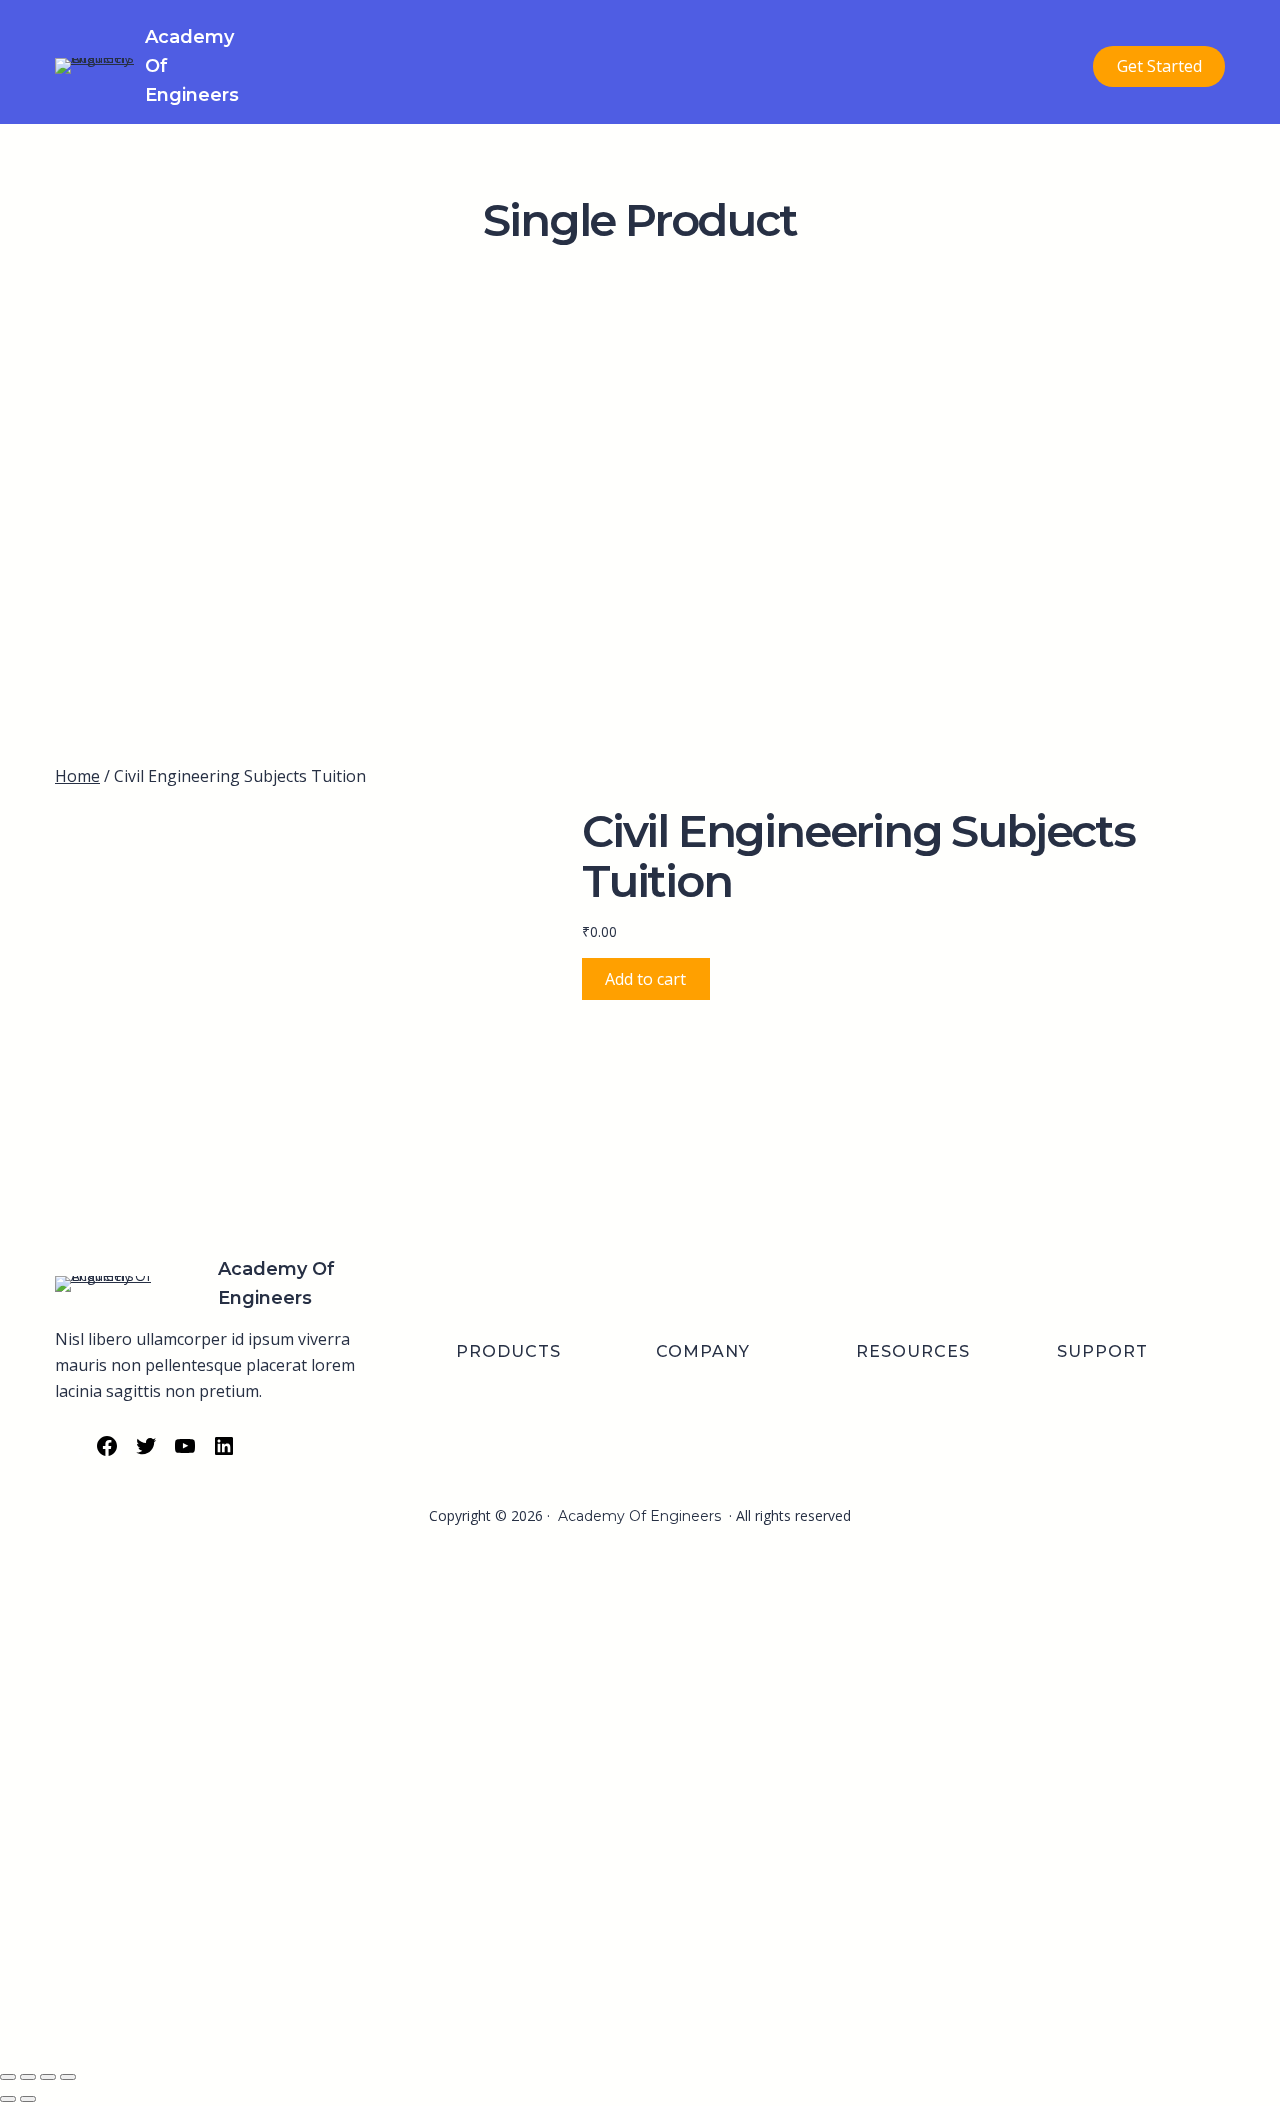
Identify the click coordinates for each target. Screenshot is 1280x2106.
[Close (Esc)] (68, 2077)
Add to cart (645, 979)
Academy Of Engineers (639, 1516)
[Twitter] (146, 1452)
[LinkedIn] (224, 1452)
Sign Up (112, 2026)
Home (77, 776)
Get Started (1159, 66)
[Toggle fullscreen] (28, 2077)
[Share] (48, 2077)
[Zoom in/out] (8, 2077)
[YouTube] (185, 1452)
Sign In (160, 2026)
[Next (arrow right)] (28, 2099)
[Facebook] (107, 1452)
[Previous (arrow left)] (8, 2099)
